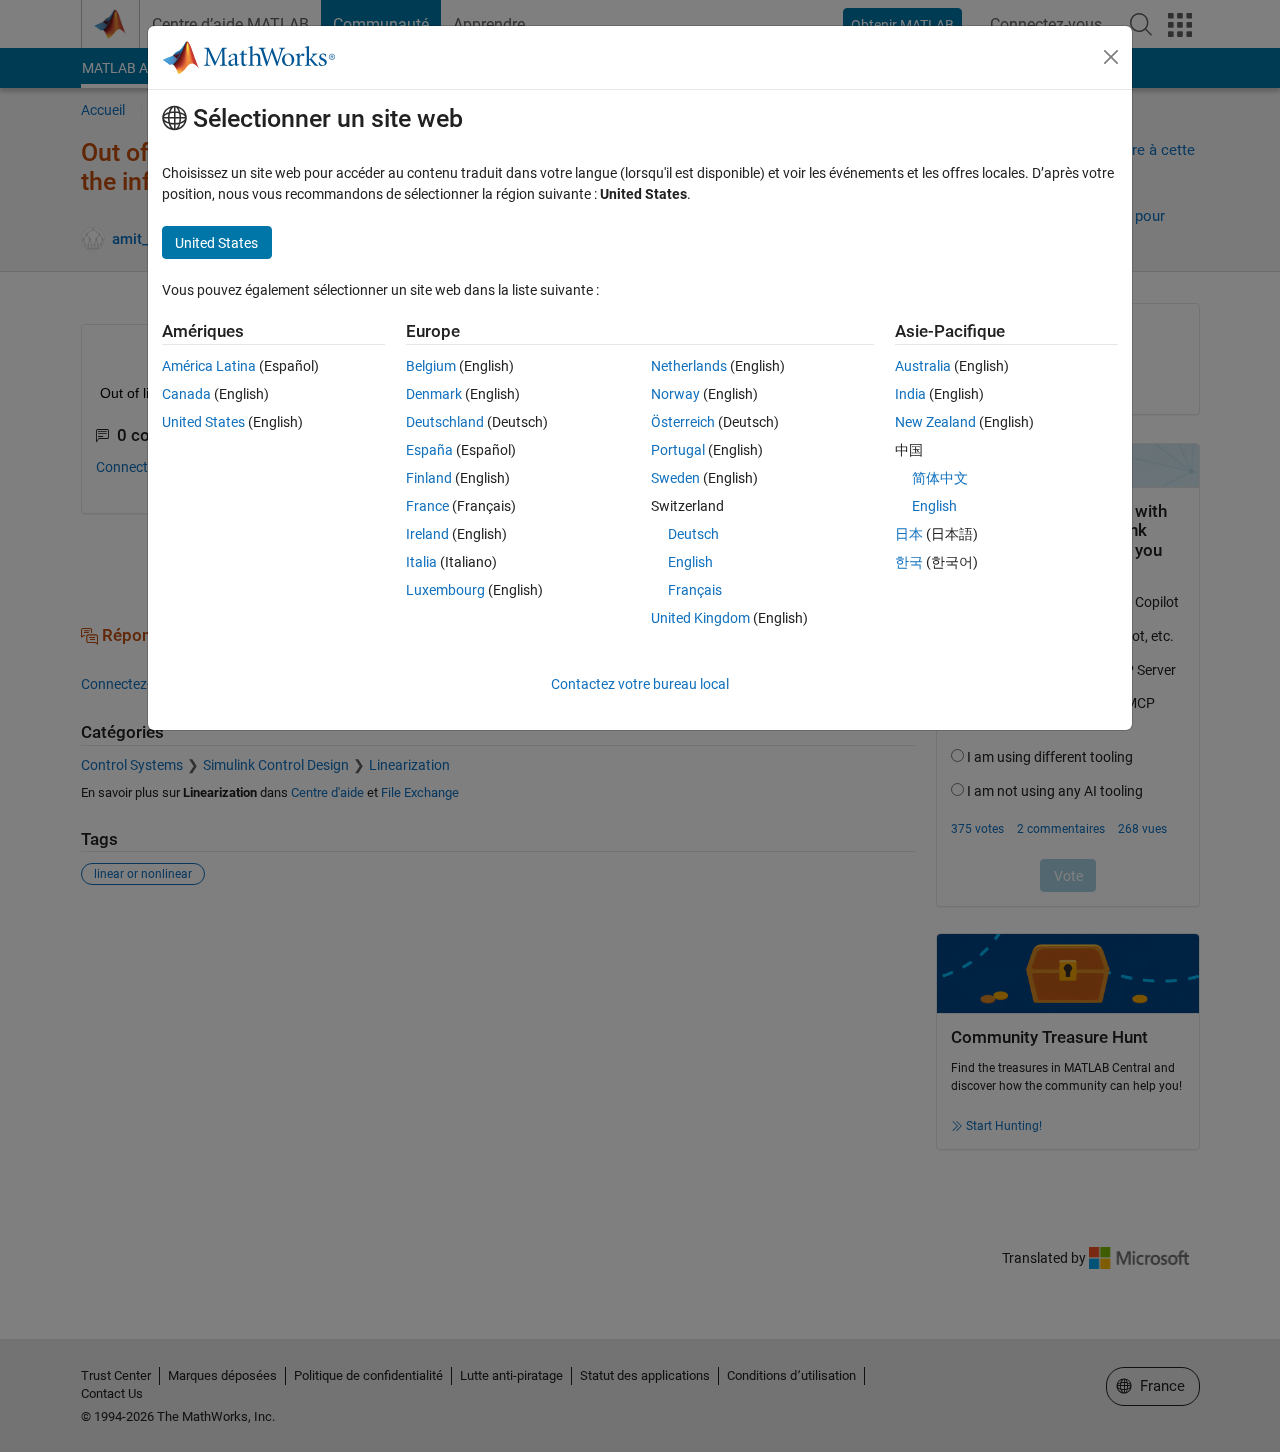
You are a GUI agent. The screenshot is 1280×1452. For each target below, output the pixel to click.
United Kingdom (700, 618)
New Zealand (935, 422)
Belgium (431, 366)
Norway (675, 394)
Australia (923, 366)
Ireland (427, 534)
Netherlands (689, 366)
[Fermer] (1111, 57)
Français (695, 590)
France (427, 506)
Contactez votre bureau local (640, 684)
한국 (909, 562)
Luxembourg (445, 590)
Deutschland (445, 422)
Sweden (675, 478)
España (429, 450)
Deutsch (693, 534)
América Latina (209, 366)
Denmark (434, 394)
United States (203, 422)
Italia (421, 562)
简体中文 (940, 478)
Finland (429, 478)
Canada (186, 394)
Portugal (678, 450)
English (690, 562)
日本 (909, 534)
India (910, 394)
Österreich (683, 422)
